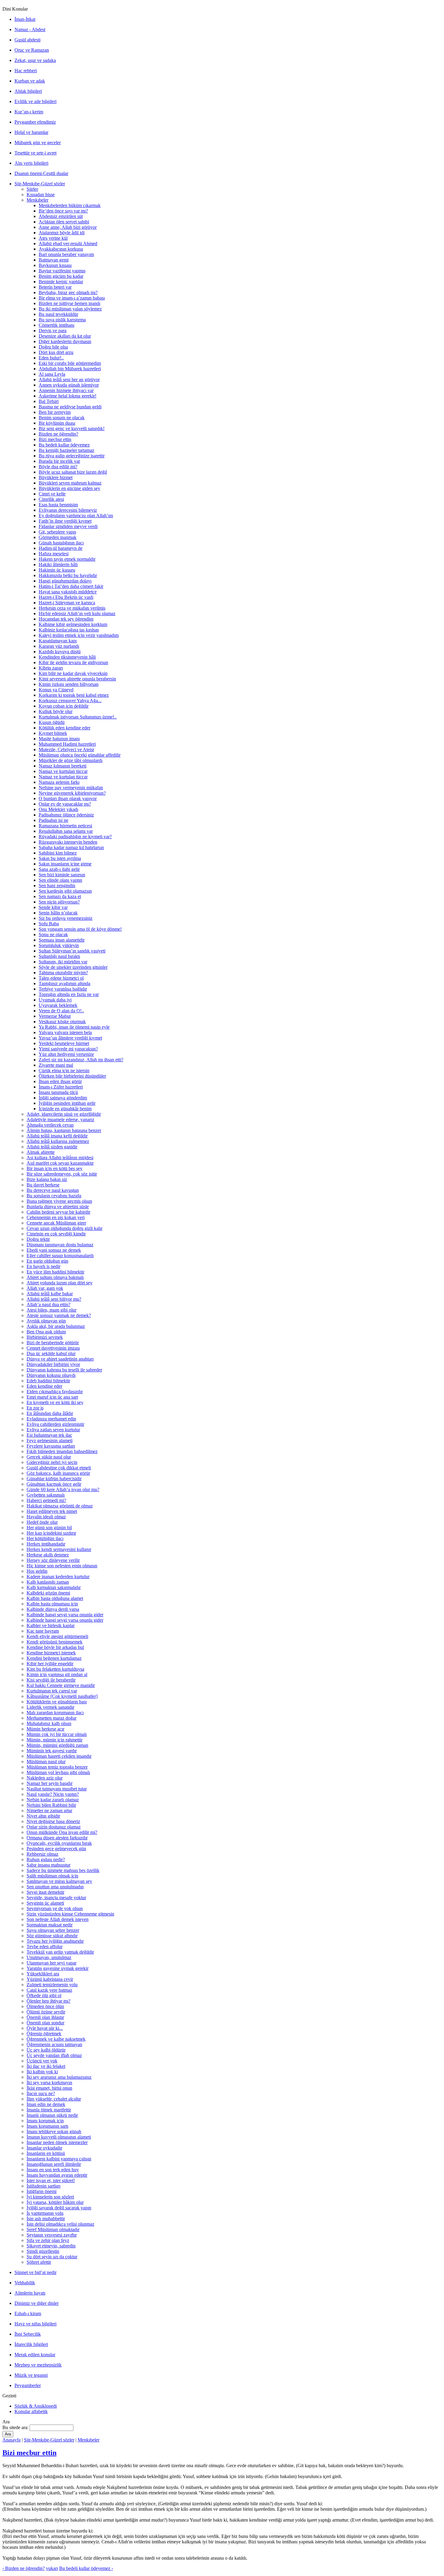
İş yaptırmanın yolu (45, 2213)
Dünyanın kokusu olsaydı (51, 1375)
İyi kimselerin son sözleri (50, 2197)
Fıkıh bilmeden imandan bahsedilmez (62, 1451)
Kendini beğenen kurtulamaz (54, 1658)
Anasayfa (11, 2440)
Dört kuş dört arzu (56, 352)
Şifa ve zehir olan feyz (48, 2240)
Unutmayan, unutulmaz (49, 1957)
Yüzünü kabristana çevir (50, 1979)
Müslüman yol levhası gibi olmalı (58, 1772)
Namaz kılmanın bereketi (63, 766)
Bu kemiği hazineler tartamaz (66, 450)
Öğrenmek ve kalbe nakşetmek (56, 2039)
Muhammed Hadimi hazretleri (67, 744)
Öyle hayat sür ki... (45, 2028)
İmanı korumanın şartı (47, 2126)
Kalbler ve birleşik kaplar (51, 1625)
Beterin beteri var (55, 287)
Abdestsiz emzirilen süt (61, 216)
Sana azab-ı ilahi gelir (59, 869)
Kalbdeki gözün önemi (48, 1593)
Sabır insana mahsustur (48, 1865)
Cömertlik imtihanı (56, 325)
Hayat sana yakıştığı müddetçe (68, 592)
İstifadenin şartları (43, 2186)
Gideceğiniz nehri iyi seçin (52, 1462)
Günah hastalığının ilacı (61, 543)
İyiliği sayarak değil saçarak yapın (59, 2208)
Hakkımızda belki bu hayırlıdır (68, 575)
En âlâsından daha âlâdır (50, 1413)
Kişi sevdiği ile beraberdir (51, 1680)
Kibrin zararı (51, 668)
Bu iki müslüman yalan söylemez (70, 309)
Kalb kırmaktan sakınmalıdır (54, 1587)
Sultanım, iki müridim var (63, 962)
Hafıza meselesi (54, 554)
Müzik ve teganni (31, 2375)
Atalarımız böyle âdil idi (62, 233)
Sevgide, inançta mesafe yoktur (56, 1898)
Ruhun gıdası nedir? (46, 1859)
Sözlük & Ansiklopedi (36, 2406)
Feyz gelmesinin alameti (50, 1440)
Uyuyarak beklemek (58, 1005)
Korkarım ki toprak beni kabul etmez (74, 695)
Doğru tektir (38, 1239)
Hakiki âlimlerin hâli (58, 565)
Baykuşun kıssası (55, 265)
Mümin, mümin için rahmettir (55, 1740)
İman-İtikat (25, 19)
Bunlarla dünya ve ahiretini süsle (58, 1207)
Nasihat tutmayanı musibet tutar (57, 1789)
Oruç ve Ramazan (32, 50)
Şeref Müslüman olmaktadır (53, 2229)
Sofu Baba (49, 924)
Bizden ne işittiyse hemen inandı (69, 303)
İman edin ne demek (46, 2104)
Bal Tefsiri (49, 401)
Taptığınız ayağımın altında (64, 983)
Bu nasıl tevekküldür (58, 314)
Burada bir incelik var (59, 461)
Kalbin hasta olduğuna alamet (55, 1598)
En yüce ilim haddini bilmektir (55, 1272)
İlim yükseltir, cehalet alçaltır (54, 2099)
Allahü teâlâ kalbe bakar (50, 1294)
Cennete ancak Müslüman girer (56, 1223)
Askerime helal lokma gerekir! (68, 396)
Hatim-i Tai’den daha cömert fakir (71, 586)
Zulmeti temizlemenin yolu (52, 1985)
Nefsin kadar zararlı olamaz (53, 1800)
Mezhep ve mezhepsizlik (38, 2365)
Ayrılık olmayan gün (46, 1321)
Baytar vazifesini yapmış (62, 271)
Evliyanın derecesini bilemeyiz (68, 510)
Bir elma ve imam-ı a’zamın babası (72, 298)
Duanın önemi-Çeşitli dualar (41, 173)
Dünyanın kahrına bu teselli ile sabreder (64, 1370)
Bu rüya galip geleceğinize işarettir (72, 456)
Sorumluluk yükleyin (59, 945)
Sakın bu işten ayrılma (60, 858)
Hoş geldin (37, 1571)
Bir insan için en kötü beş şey (55, 1168)
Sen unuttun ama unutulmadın (55, 1887)
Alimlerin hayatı (30, 2293)
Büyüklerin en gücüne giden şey (69, 488)
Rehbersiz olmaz (42, 1854)
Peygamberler (28, 2385)
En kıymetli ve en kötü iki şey (55, 1402)
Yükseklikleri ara (43, 1974)
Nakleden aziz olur (45, 1778)
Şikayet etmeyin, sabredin (51, 2246)
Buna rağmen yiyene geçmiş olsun (59, 1201)
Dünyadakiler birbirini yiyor (53, 1364)
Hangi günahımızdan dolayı (65, 581)
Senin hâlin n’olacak (58, 913)
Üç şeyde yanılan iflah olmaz (54, 2055)
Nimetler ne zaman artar (49, 1810)
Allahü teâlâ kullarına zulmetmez (58, 1141)
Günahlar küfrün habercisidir (54, 1479)
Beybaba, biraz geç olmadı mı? (68, 292)
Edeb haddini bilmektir (48, 1381)
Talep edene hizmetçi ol (61, 978)
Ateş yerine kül (53, 238)
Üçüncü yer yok (42, 2061)
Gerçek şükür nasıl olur (49, 1457)
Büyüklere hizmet (56, 477)
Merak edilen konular (35, 2355)
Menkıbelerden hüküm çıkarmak (70, 205)
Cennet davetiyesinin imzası (53, 1348)
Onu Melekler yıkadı (58, 809)
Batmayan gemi (54, 260)
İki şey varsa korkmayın (49, 2083)
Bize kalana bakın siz (47, 1179)
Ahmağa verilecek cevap (50, 1125)
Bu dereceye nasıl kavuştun (53, 1190)
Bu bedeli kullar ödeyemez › (86, 2568)
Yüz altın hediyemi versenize (66, 1054)
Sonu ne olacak (53, 934)
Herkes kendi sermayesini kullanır (59, 1549)
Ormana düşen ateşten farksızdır (57, 1838)
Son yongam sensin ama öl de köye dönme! (80, 929)
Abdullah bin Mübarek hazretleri (70, 369)
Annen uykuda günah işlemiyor (69, 385)
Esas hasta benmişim (58, 505)
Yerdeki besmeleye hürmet (64, 1043)
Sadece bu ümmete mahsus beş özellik (63, 1870)
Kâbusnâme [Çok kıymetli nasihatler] (62, 1696)
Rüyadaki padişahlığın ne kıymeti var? (75, 837)
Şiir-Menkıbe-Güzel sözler (40, 184)
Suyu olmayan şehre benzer (53, 1930)
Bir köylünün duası (57, 423)
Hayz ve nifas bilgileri (35, 2324)
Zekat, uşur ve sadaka (35, 60)
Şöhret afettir (39, 2262)
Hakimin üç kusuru (57, 570)
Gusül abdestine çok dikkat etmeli (59, 1468)
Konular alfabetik (31, 2411)
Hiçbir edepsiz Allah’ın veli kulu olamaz (77, 613)
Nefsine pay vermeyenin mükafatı (71, 788)
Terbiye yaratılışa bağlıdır (63, 989)
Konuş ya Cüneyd (56, 690)
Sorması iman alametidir (62, 940)
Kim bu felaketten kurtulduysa (55, 1669)
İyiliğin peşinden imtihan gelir (67, 1103)
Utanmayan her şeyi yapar (51, 1963)
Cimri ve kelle (52, 494)
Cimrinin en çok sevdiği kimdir (56, 1234)
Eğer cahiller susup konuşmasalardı (60, 1256)
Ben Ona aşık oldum (46, 1332)
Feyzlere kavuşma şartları (51, 1446)
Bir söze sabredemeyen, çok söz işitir (62, 1174)
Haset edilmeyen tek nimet (52, 1511)
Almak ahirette (41, 1152)
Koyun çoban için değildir (64, 706)
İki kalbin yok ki (42, 2072)
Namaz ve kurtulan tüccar (63, 771)
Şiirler (32, 189)
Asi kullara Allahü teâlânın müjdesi (60, 1158)
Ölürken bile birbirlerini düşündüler (72, 1076)
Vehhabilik (25, 2283)
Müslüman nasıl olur (46, 1762)
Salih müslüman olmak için (52, 1876)
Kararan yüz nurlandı (59, 646)
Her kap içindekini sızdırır (51, 1533)
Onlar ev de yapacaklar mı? (65, 804)
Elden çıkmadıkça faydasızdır (55, 1392)
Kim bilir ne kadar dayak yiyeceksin (73, 673)
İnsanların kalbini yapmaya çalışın (59, 2159)
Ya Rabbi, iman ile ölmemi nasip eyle (74, 1027)
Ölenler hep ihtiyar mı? (48, 2001)
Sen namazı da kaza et (60, 896)
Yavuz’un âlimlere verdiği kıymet (70, 1038)
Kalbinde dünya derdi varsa (53, 1609)
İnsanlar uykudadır (44, 2148)
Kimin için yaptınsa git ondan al (57, 1674)
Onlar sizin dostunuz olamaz (54, 1827)
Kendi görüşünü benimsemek (55, 1642)
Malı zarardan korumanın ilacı (55, 1713)
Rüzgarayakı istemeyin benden (68, 842)
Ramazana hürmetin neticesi (65, 826)
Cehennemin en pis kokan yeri (56, 1217)
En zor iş (35, 1408)
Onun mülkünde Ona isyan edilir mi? (62, 1832)
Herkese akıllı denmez (48, 1555)
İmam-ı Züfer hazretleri (61, 1087)
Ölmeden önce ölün (45, 2006)
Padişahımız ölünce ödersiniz (66, 815)
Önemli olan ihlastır (45, 2017)
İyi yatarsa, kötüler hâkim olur (55, 2202)
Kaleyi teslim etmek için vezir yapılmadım (79, 635)
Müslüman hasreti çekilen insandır (59, 1756)
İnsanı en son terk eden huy (53, 2170)
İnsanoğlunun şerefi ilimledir (54, 2164)
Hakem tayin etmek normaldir (67, 559)
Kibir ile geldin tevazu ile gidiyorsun (73, 662)
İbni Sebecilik (28, 2334)
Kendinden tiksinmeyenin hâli (67, 657)
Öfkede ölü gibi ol (44, 1995)
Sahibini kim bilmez (58, 853)
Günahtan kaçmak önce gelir (54, 1484)
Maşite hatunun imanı (59, 739)
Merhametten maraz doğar (51, 1718)
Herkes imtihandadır (46, 1544)
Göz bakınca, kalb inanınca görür (58, 1473)
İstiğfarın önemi (42, 2191)
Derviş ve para (53, 331)
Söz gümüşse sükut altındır (52, 1936)
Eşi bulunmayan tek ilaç (49, 1435)
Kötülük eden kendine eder (64, 728)
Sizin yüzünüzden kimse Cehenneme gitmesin (70, 1914)
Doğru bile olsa (53, 347)
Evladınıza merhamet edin (51, 1419)
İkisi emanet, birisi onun (49, 2088)
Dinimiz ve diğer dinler (37, 2303)
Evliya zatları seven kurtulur (53, 1430)
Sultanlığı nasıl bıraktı (59, 956)
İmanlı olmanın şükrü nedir (52, 2115)
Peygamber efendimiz (35, 122)
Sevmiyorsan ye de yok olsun (55, 1908)
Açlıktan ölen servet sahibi (64, 222)
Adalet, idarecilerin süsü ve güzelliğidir (64, 1114)
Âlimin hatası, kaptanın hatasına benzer (64, 1130)
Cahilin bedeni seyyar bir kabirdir (58, 1212)
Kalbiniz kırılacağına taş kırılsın (69, 630)
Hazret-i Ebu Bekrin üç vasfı (66, 597)
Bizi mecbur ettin (55, 439)
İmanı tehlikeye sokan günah (54, 2132)
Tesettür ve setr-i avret (35, 153)
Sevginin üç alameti (45, 1903)
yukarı (52, 2568)
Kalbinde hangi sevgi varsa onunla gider (65, 1615)
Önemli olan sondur (45, 2023)
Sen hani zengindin (57, 886)
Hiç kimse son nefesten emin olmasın (62, 1566)
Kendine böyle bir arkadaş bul (55, 1647)
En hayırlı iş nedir (43, 1266)
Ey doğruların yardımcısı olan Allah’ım (76, 516)
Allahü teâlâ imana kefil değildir (57, 1136)
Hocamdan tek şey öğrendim (66, 619)
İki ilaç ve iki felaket (46, 2066)
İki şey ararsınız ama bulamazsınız (59, 2077)
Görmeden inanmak (58, 537)
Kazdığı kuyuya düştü (60, 652)
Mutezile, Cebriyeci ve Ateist (66, 749)
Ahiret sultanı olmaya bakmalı (55, 1277)
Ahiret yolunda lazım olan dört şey (60, 1283)
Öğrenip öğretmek (44, 2034)
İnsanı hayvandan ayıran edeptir (57, 2175)
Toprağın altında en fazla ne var (69, 994)
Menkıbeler (37, 200)
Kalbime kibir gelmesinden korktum (73, 624)
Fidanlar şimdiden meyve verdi (68, 526)
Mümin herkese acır (45, 1729)
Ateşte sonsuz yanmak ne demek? (59, 1315)
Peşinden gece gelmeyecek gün (56, 1849)
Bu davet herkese (43, 1185)
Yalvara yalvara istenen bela (65, 1032)
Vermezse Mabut (55, 1016)
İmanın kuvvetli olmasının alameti (59, 2137)
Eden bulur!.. (51, 358)
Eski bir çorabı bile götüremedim (70, 363)
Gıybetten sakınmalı (46, 1495)
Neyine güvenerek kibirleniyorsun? (72, 793)
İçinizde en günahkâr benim (65, 1109)
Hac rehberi (26, 71)
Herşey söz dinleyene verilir (53, 1560)
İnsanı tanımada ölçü (58, 1092)
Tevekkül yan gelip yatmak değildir (60, 1952)
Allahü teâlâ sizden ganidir (52, 1147)
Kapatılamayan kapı (58, 641)
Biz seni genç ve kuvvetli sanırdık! (72, 428)
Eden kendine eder (44, 1386)
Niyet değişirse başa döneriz (53, 1821)
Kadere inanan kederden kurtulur (58, 1577)
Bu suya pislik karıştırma (62, 320)
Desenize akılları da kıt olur (65, 336)
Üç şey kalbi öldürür (46, 2050)
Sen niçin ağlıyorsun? (59, 902)
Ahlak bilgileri (28, 91)
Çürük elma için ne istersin (64, 1071)
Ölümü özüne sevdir (46, 2012)
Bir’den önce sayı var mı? (63, 211)
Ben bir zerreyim (55, 412)
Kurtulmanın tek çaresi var (52, 1691)
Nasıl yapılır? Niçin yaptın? (53, 1794)
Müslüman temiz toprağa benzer (57, 1767)
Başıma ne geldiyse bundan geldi (70, 407)
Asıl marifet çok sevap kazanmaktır (60, 1163)
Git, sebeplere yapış (57, 532)
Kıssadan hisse (41, 195)
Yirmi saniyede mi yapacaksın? (68, 1049)
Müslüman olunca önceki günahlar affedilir (80, 755)
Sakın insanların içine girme (65, 864)
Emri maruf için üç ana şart (52, 1397)
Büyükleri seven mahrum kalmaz (70, 483)
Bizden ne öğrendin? (58, 434)
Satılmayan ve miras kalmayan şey (59, 1881)
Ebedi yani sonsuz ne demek (54, 1250)
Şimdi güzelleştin (43, 2251)
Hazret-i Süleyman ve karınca (67, 603)
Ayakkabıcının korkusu (61, 249)
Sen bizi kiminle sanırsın (62, 875)
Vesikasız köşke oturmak (62, 1022)
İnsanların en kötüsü (46, 2153)
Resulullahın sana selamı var (66, 831)
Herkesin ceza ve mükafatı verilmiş (72, 608)
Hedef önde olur (42, 1522)
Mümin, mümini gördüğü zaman (57, 1745)
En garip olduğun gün (47, 1261)
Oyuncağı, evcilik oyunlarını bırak (59, 1843)
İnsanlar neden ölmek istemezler (57, 2142)
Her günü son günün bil (49, 1528)
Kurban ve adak (30, 81)
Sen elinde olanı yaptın (60, 880)
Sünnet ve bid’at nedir (35, 2272)
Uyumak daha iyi (55, 1000)
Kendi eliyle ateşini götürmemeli (57, 1636)
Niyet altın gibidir (43, 1816)
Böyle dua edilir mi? (58, 467)
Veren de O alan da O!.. (61, 1011)
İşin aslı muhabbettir (46, 2219)
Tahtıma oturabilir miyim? (63, 973)
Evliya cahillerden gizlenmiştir (55, 1424)
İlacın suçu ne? (41, 2093)
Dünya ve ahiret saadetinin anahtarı (60, 1359)
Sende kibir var (53, 907)
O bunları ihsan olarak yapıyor (68, 798)
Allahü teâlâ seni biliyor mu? (54, 1299)
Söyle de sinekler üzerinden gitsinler (73, 967)
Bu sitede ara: (16, 2427)
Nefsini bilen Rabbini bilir (51, 1805)
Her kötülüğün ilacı (45, 1538)
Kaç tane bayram (43, 1631)
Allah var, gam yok (45, 1288)
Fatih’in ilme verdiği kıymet (65, 521)
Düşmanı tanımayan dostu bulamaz (60, 1245)
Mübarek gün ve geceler (38, 143)
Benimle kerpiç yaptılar (61, 282)
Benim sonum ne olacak (62, 418)
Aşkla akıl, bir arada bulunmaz (56, 1326)
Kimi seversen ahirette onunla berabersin (77, 679)
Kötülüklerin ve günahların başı (57, 1702)
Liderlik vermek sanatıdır (50, 1707)
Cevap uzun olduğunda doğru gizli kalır (64, 1228)
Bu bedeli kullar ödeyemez (64, 445)
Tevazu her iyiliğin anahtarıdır (55, 1941)
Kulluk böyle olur (56, 711)
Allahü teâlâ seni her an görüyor (69, 380)
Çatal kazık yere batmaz (49, 1990)
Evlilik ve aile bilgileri (35, 101)
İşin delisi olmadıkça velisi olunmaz (60, 2224)
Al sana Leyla (52, 374)
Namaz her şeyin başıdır (50, 1783)
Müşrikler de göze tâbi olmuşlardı (71, 760)
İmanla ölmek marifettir (49, 2110)
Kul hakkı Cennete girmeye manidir (61, 1685)
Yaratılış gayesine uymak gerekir (58, 1968)
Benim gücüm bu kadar (61, 276)
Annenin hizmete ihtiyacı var (66, 390)
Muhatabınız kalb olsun (49, 1723)
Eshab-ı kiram (28, 2313)
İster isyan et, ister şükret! (51, 2180)
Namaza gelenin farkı (59, 782)
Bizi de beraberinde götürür (53, 1343)
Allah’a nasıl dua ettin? (48, 1304)
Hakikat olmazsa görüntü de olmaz (60, 1506)
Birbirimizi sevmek (45, 1337)
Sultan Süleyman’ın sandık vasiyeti (72, 951)
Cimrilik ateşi (51, 499)
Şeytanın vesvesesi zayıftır (52, 2235)
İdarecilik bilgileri (31, 2344)
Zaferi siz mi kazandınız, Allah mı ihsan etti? (81, 1060)
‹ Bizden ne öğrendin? (24, 2568)
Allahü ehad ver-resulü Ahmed (68, 243)
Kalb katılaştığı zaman (48, 1582)
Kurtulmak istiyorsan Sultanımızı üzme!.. (78, 717)
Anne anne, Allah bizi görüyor (68, 227)
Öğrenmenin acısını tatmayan (54, 2044)
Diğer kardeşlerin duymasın (65, 341)
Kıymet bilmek (53, 733)
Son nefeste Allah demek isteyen (58, 1919)
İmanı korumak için (45, 2121)
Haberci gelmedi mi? (46, 1500)
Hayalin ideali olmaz (46, 1517)
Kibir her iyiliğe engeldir (50, 1664)
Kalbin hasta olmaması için (52, 1604)
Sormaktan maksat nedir (50, 1925)
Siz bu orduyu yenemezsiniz (66, 918)
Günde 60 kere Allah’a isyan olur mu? (63, 1489)
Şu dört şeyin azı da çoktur (52, 2257)
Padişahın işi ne (53, 820)
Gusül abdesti (27, 40)
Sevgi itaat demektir (45, 1892)
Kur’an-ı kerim (29, 112)
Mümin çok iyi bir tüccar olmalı (57, 1734)
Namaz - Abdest (30, 29)
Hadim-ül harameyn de (61, 548)
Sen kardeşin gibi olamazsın (65, 891)
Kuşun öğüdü (52, 722)
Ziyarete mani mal (56, 1065)
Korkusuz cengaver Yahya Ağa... (70, 701)
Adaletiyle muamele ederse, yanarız (60, 1119)
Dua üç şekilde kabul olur (51, 1353)
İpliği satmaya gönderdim (63, 1098)
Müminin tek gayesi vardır (52, 1751)
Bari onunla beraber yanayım (66, 254)
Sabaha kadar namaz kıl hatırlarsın (71, 847)
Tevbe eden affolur (45, 1947)
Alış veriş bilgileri (31, 163)
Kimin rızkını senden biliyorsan (69, 684)
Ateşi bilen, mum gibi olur (51, 1310)
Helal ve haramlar (31, 132)
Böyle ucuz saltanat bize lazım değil (73, 472)
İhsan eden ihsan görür (60, 1081)
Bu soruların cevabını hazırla (54, 1196)
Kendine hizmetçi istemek (51, 1653)
